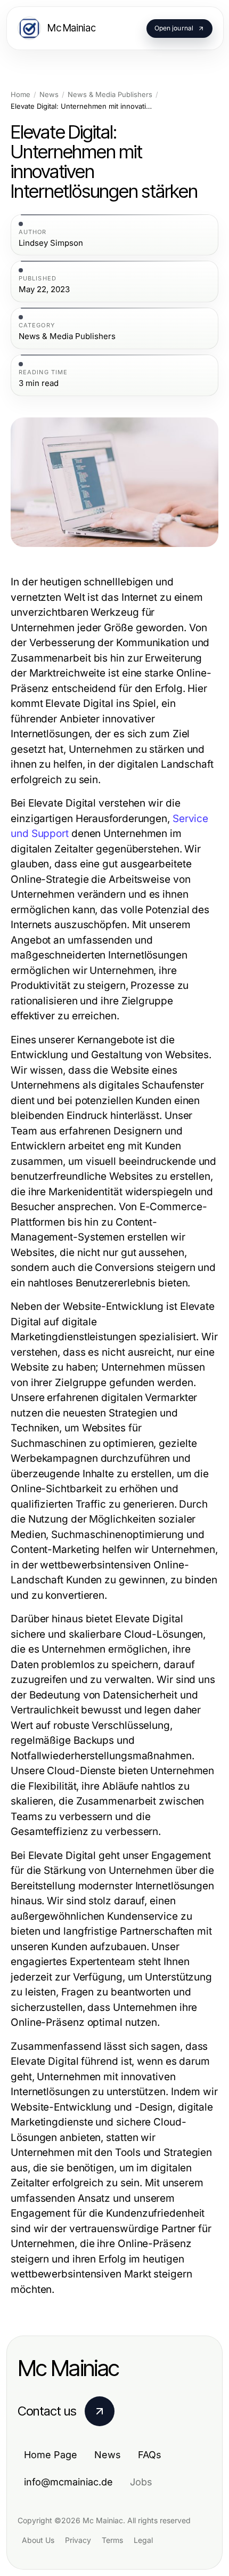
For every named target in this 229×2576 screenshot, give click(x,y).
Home (21, 95)
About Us (38, 2540)
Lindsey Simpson (51, 243)
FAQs (150, 2455)
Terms (112, 2540)
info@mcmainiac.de (68, 2482)
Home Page (51, 2455)
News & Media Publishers (110, 95)
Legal (143, 2540)
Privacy (78, 2540)
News (49, 95)
